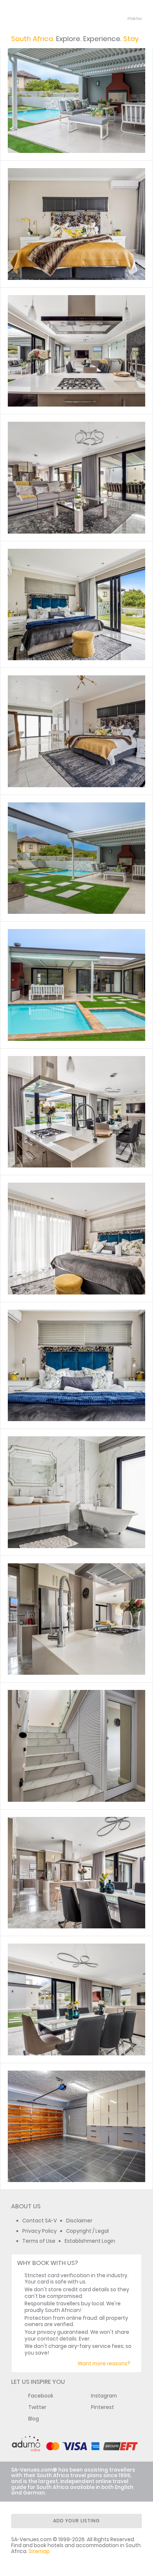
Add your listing (76, 2521)
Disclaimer (79, 2221)
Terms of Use (39, 2241)
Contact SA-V (40, 2221)
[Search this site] (107, 19)
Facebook (41, 2396)
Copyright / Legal (87, 2231)
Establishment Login (90, 2241)
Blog (34, 2419)
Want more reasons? (104, 2364)
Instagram (104, 2396)
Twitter (37, 2407)
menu (121, 19)
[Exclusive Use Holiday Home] (76, 224)
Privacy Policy (40, 2231)
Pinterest (102, 2407)
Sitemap (39, 2551)
